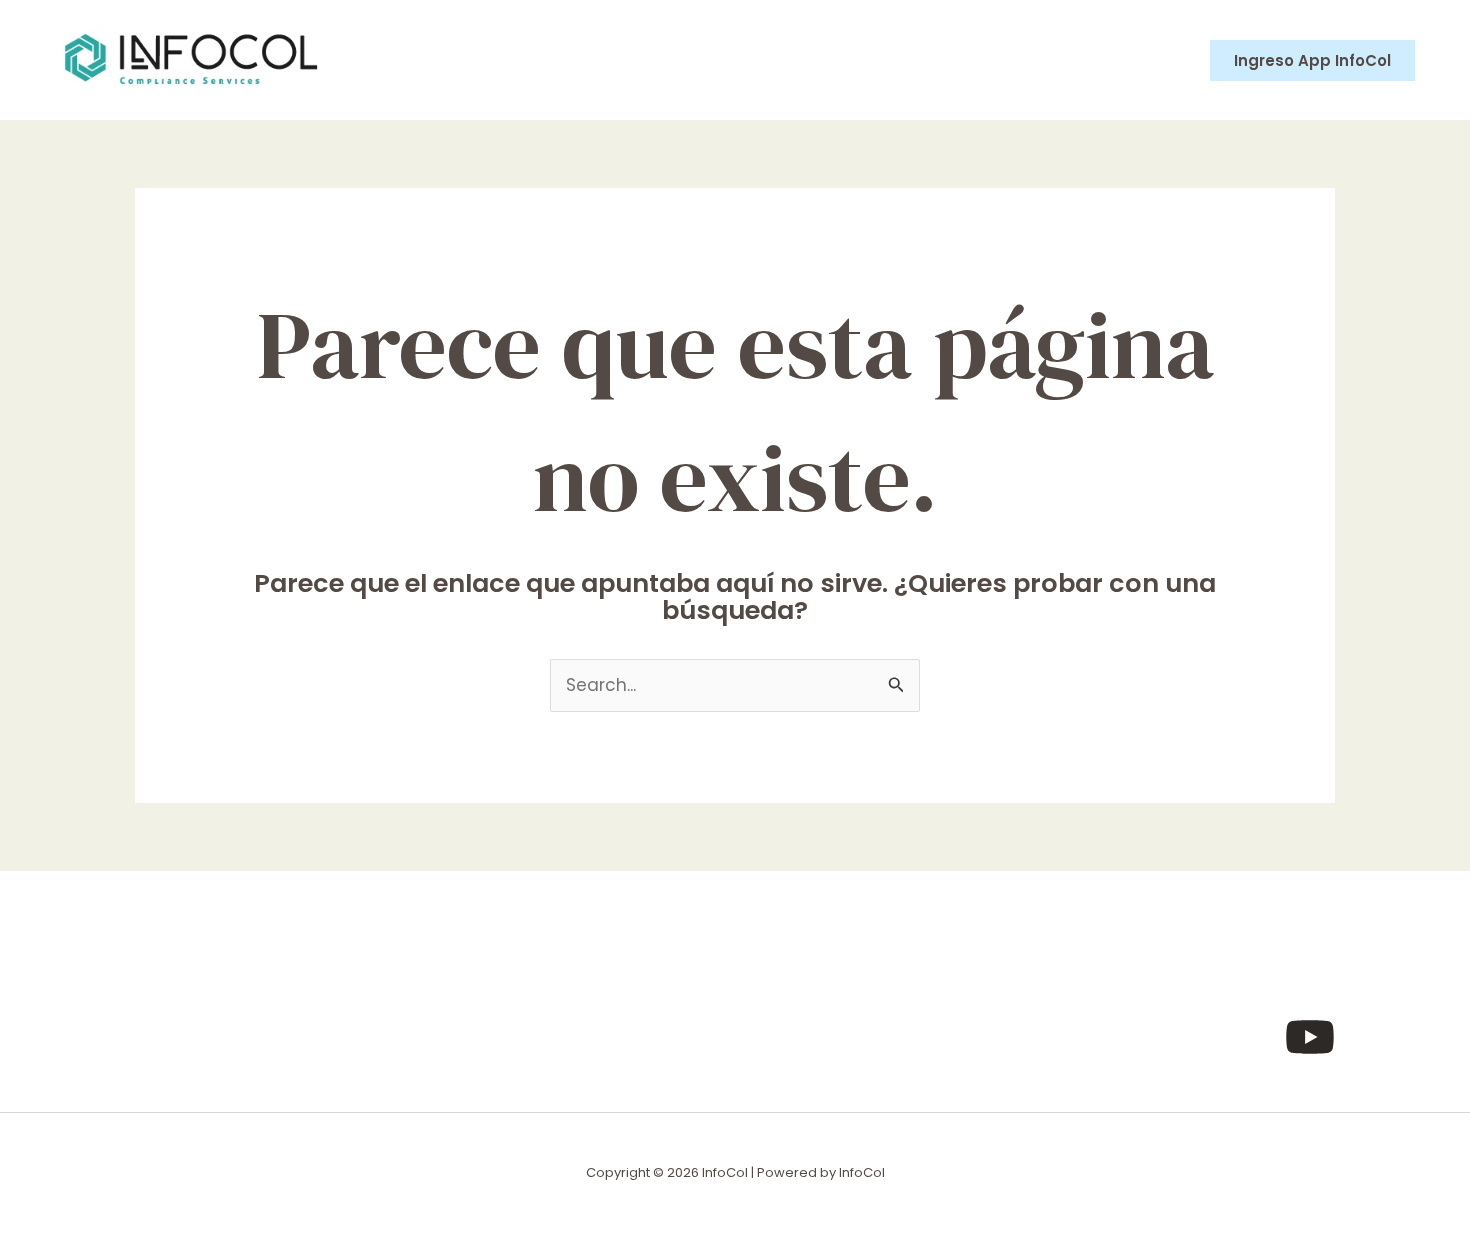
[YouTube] (1310, 1037)
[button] (1312, 60)
